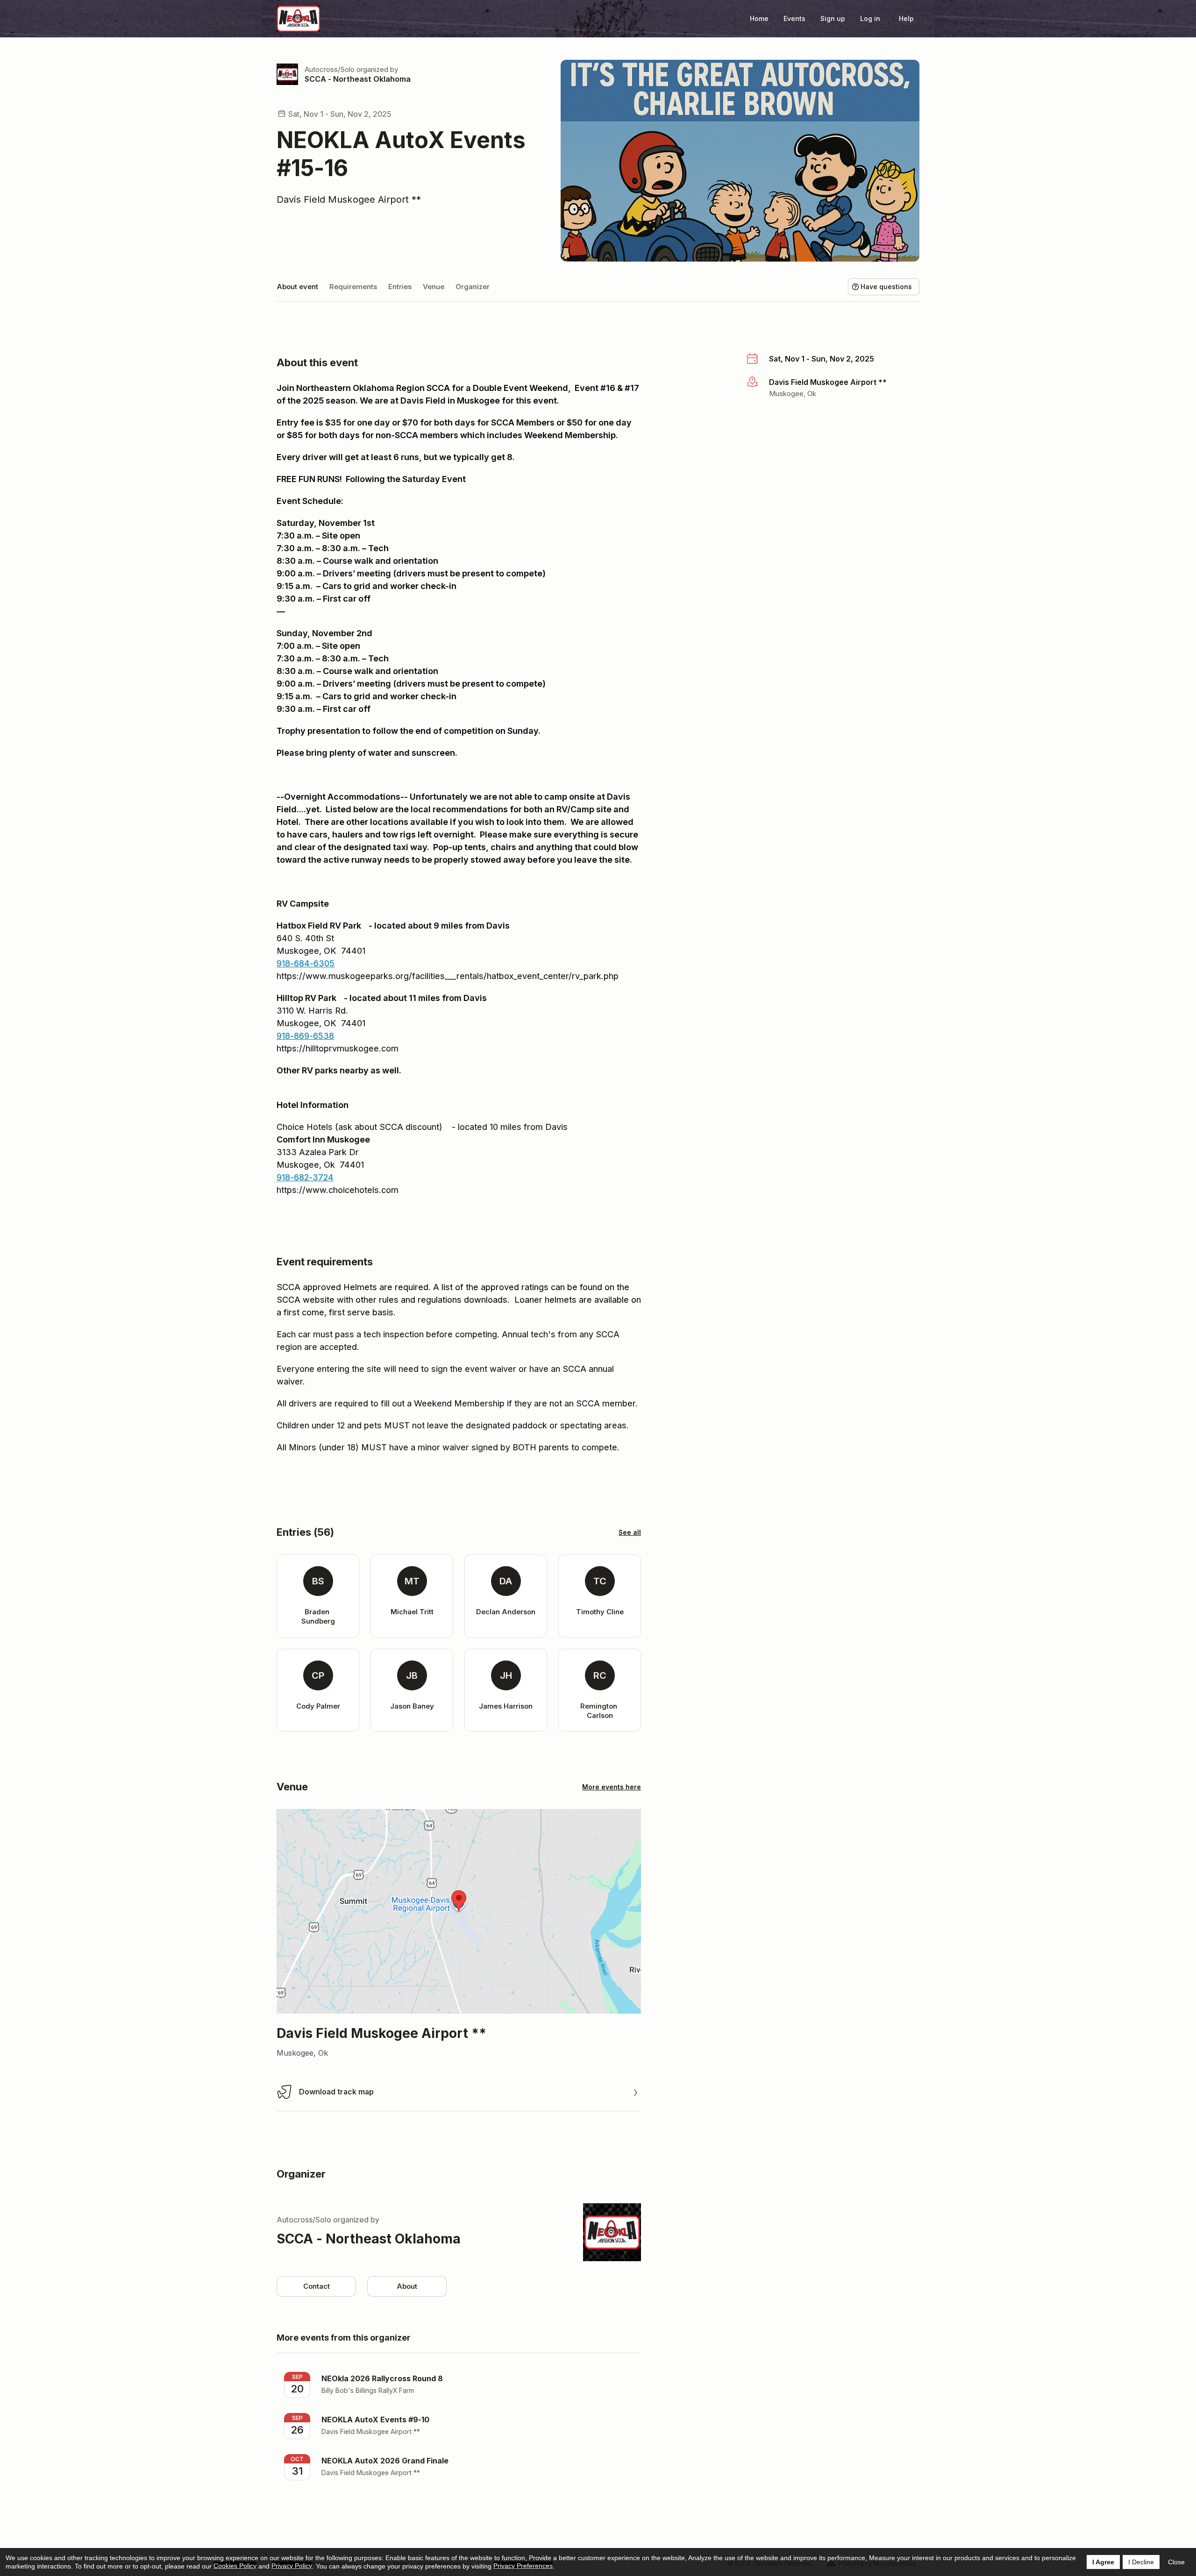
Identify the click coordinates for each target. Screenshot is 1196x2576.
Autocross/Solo (330, 69)
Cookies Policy (235, 2566)
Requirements (353, 287)
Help (906, 18)
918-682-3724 (305, 1177)
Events (794, 18)
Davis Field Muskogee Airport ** (349, 199)
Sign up (833, 18)
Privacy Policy (292, 2566)
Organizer (473, 287)
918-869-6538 (305, 1036)
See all (630, 1532)
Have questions (886, 287)
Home (759, 18)
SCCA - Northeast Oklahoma (358, 79)
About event (297, 287)
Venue (434, 287)
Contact (317, 2286)
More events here (612, 1787)
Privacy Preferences (523, 2566)
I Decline (1141, 2562)
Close (1176, 2562)
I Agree (1103, 2562)
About (407, 2286)
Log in (870, 18)
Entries (400, 287)
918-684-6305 (306, 963)
